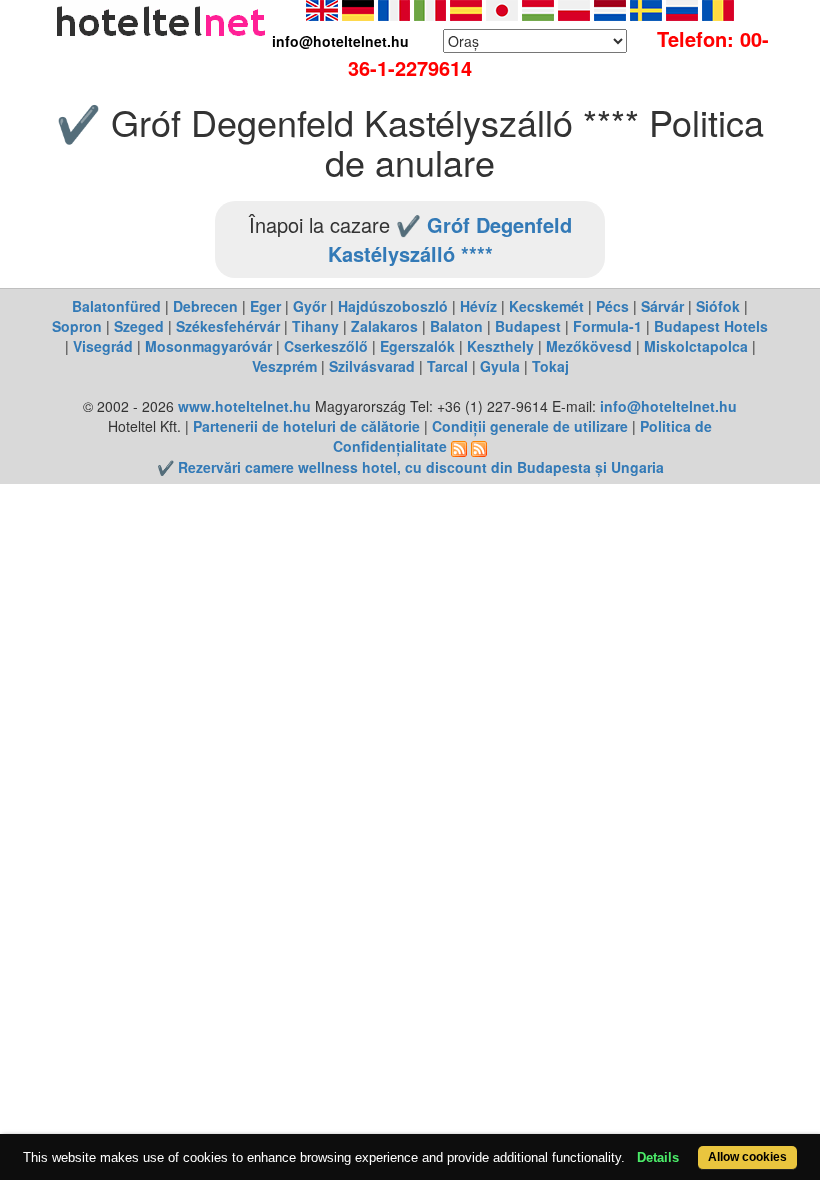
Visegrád (103, 346)
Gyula (500, 366)
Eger (265, 306)
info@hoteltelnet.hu (668, 406)
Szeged (139, 326)
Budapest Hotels (711, 326)
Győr (309, 306)
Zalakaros (384, 326)
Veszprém (284, 366)
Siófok (718, 306)
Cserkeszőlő (326, 346)
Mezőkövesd (589, 346)
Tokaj (550, 366)
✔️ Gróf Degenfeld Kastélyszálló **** (450, 239)
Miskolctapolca (696, 346)
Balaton (456, 326)
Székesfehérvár (228, 326)
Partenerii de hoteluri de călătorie (306, 426)
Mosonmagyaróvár (208, 346)
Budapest (528, 326)
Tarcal (447, 366)
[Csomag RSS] (479, 446)
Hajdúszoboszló (393, 306)
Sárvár (662, 306)
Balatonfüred (116, 306)
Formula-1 (607, 326)
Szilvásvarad (372, 366)
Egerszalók (417, 346)
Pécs (612, 306)
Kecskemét (546, 306)
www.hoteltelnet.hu (244, 406)
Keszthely (500, 346)
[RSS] (459, 446)
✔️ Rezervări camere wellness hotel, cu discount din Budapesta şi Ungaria (410, 467)
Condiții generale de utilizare (530, 426)
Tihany (315, 326)
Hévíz (478, 306)
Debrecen (205, 306)
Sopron (77, 326)
